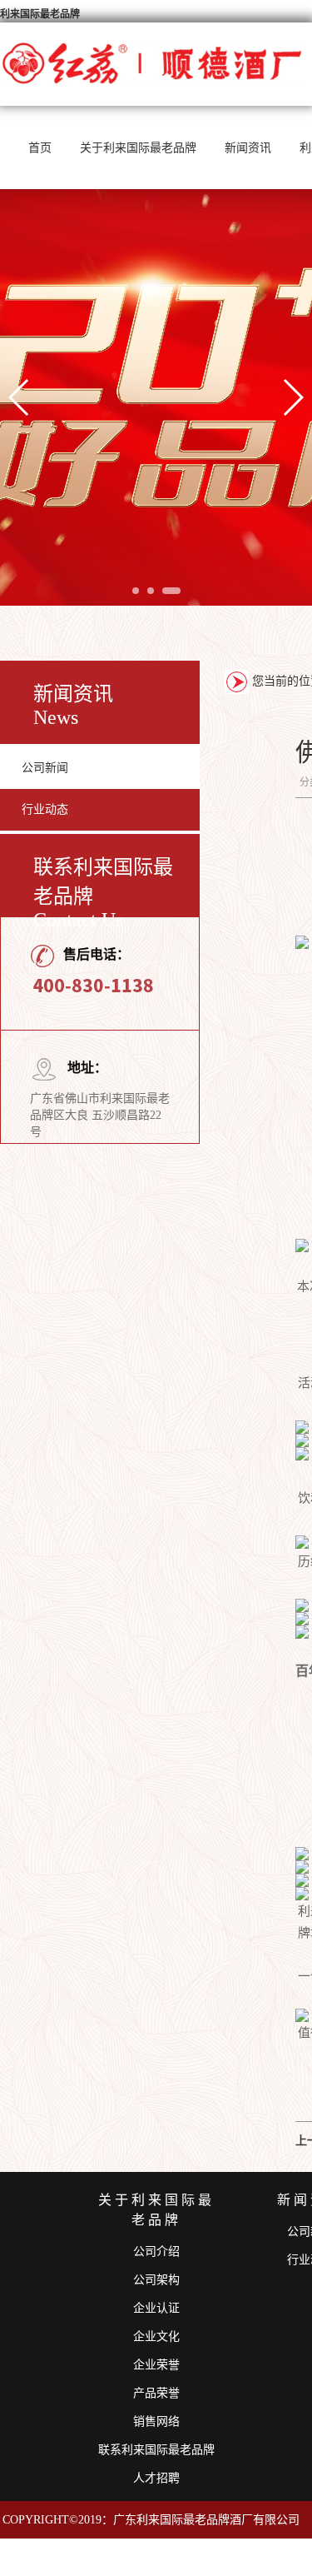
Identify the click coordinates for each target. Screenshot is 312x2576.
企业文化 (156, 2336)
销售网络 (156, 2421)
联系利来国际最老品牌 (156, 2450)
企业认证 (156, 2308)
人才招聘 (156, 2478)
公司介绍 (156, 2252)
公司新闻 (45, 768)
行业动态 (45, 809)
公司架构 (156, 2280)
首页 (40, 148)
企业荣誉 (156, 2365)
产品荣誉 (156, 2393)
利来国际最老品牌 (40, 14)
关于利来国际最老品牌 (138, 148)
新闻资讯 (248, 148)
